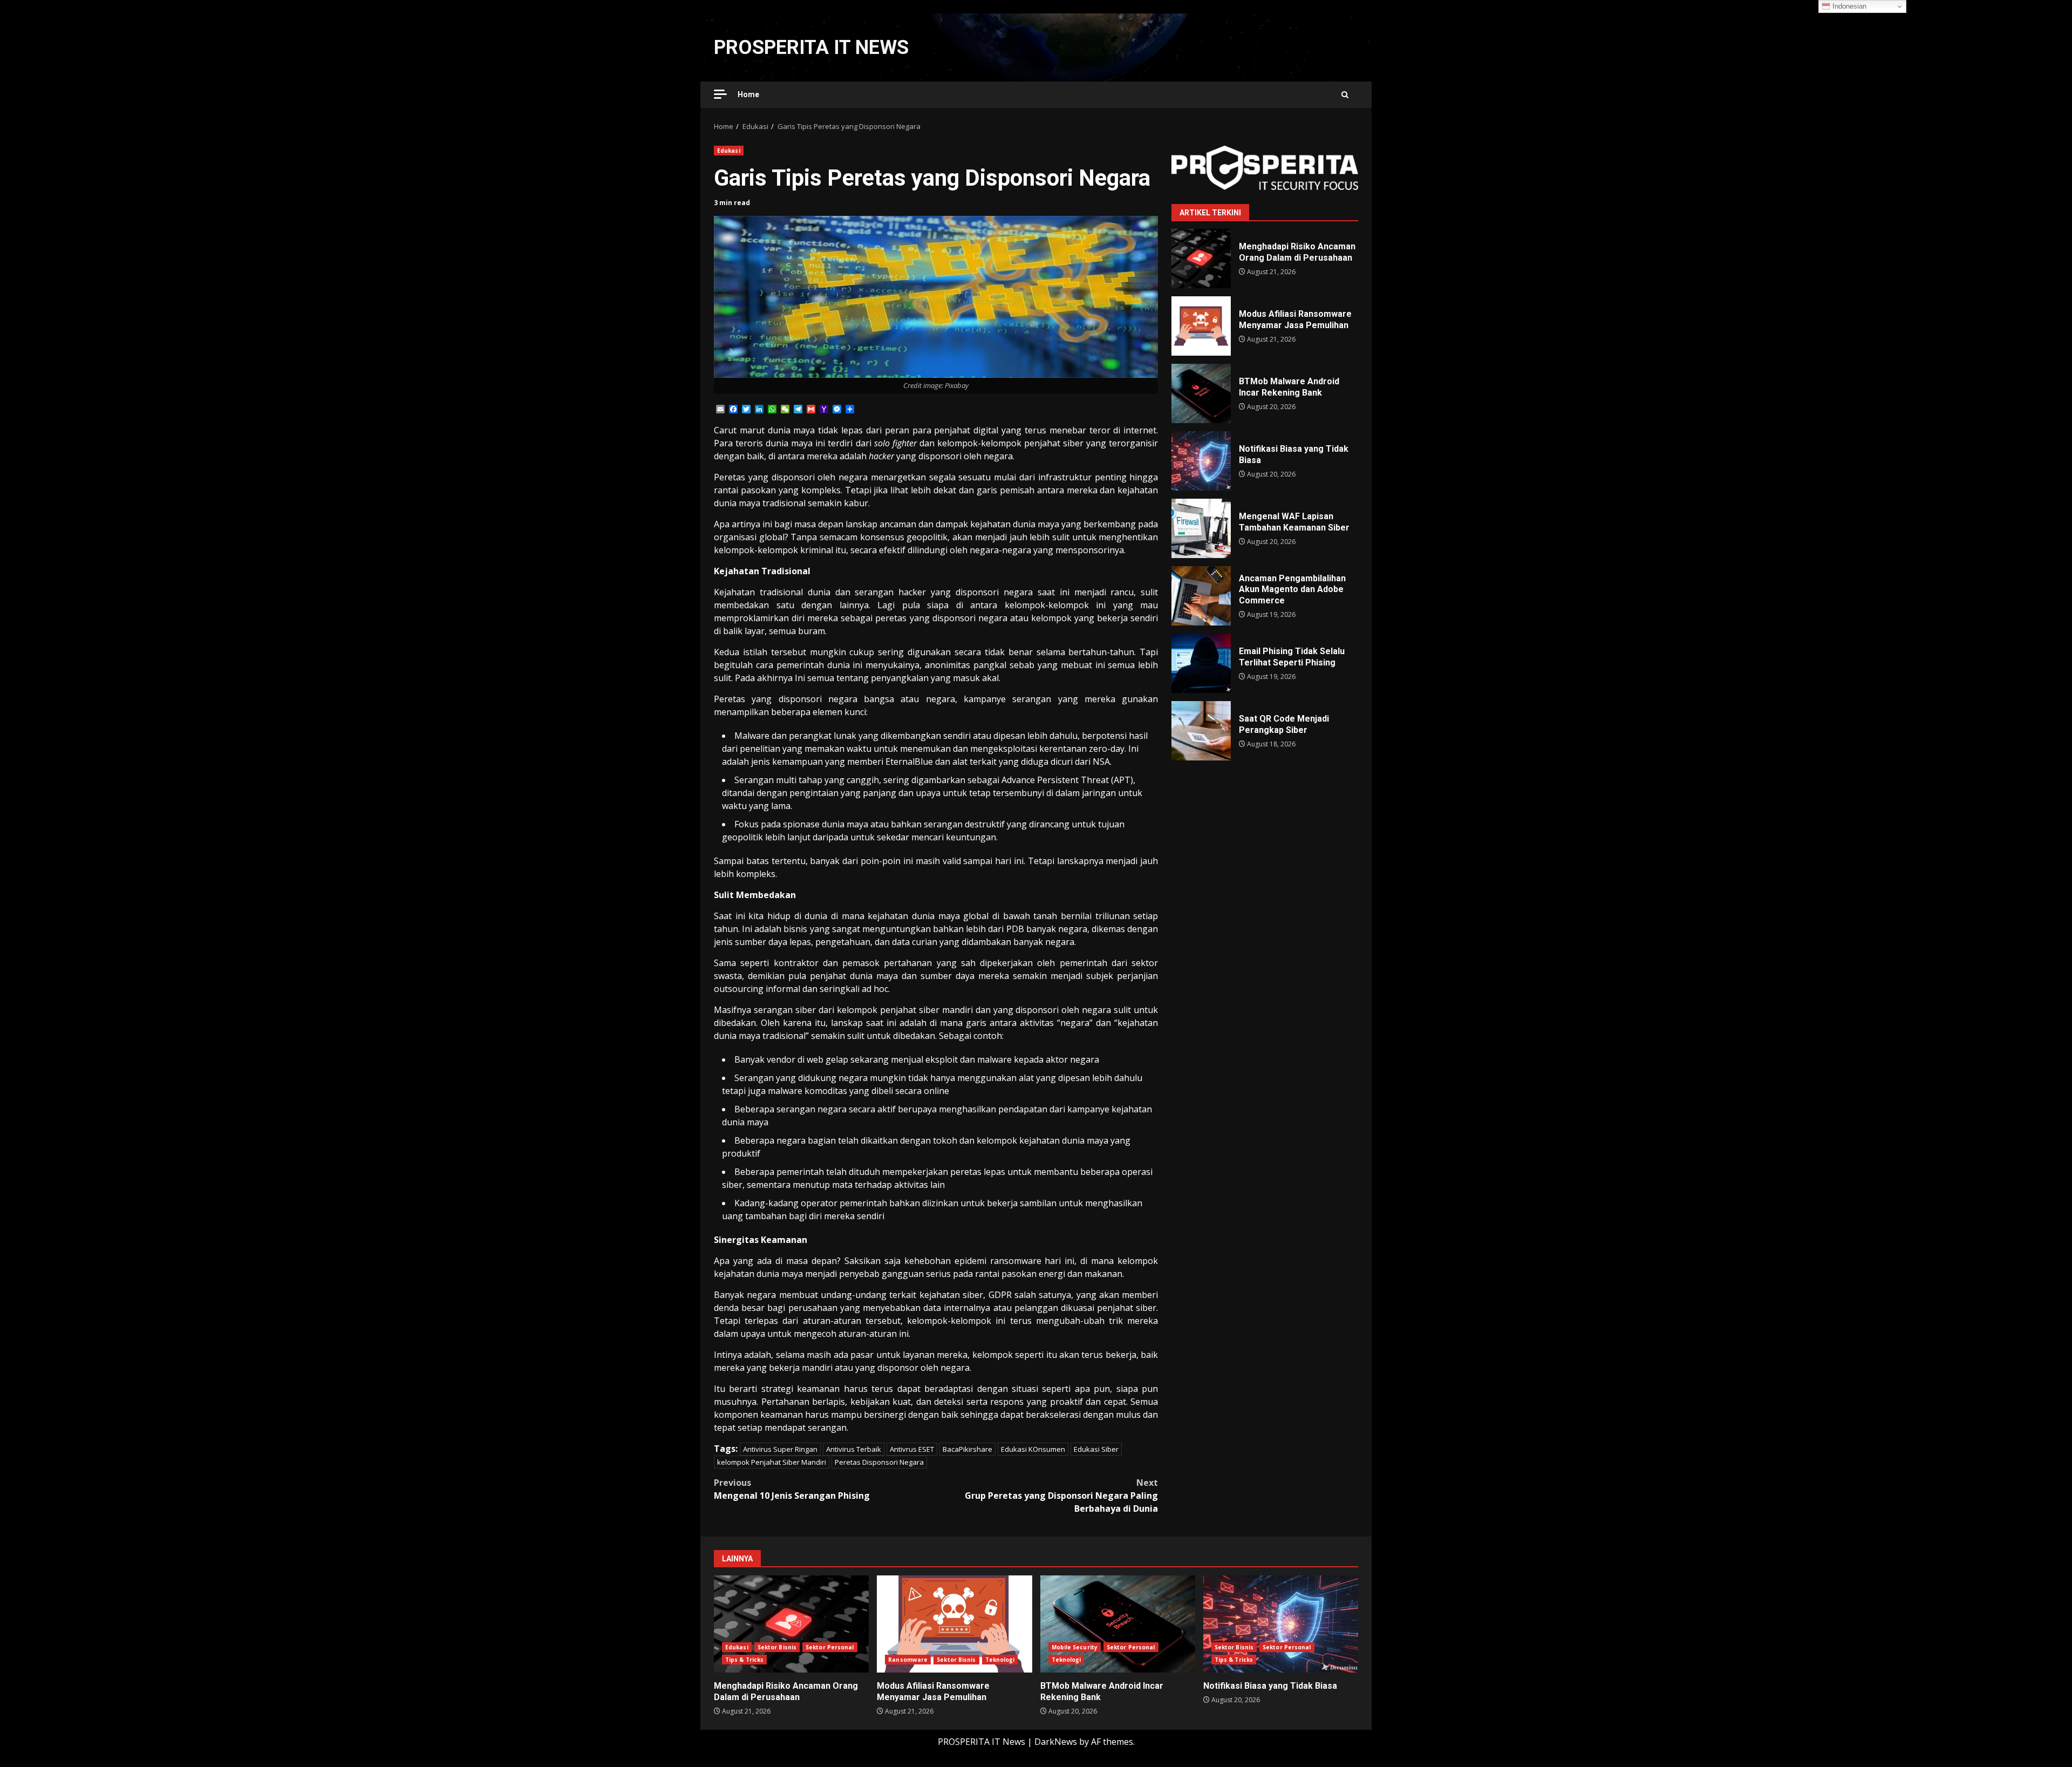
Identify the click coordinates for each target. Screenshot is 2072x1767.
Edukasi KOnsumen (1033, 1449)
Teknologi (1000, 1660)
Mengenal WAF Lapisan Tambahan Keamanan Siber (1201, 528)
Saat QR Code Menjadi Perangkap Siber (1201, 731)
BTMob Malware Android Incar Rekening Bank (1201, 393)
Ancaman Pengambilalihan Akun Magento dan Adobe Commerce (1201, 596)
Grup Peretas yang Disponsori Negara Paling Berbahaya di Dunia (1061, 1496)
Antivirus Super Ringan (780, 1449)
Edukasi (729, 151)
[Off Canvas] (720, 94)
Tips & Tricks (744, 1660)
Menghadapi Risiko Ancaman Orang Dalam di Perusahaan (1201, 259)
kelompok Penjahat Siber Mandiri (772, 1462)
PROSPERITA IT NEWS (811, 47)
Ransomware (908, 1660)
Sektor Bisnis (777, 1647)
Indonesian (1848, 6)
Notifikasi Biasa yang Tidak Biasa (1201, 461)
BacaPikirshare (967, 1449)
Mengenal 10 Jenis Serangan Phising (792, 1489)
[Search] (1345, 95)
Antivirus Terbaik (854, 1449)
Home (748, 94)
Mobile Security (1075, 1647)
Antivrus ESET (912, 1449)
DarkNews (1056, 1742)
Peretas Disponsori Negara (879, 1462)
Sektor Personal (830, 1647)
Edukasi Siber (1096, 1449)
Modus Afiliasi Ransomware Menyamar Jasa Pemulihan (1201, 326)
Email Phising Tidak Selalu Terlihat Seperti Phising (1201, 663)
